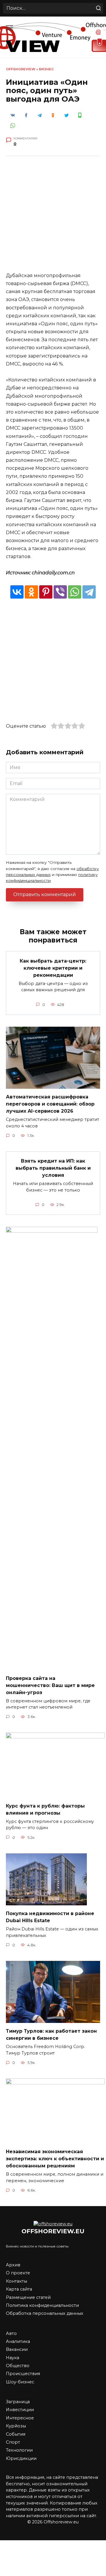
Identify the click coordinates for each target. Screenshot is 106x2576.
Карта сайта (19, 2289)
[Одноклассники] (31, 592)
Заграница (18, 2402)
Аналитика (18, 2341)
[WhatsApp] (75, 592)
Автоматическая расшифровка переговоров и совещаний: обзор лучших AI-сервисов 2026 (50, 1104)
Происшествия (23, 2374)
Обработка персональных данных (45, 2313)
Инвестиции (20, 2410)
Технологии (19, 2450)
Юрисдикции (21, 2458)
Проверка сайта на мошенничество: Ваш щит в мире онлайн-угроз (50, 1685)
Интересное (20, 2418)
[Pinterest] (46, 592)
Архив (13, 2265)
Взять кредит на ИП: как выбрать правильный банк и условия (53, 1168)
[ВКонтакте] (17, 592)
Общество (18, 2366)
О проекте (18, 2273)
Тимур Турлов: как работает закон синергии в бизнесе (51, 2035)
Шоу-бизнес (20, 2382)
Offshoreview (21, 69)
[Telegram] (89, 592)
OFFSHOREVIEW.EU (53, 2231)
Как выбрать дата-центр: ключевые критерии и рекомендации (53, 968)
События (16, 2434)
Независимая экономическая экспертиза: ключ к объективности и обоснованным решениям (55, 2159)
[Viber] (60, 592)
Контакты (16, 2281)
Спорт (13, 2442)
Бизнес (46, 69)
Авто (11, 2333)
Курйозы (16, 2426)
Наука (13, 2358)
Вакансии (17, 2349)
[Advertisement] (53, 218)
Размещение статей (28, 2297)
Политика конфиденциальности (42, 2305)
